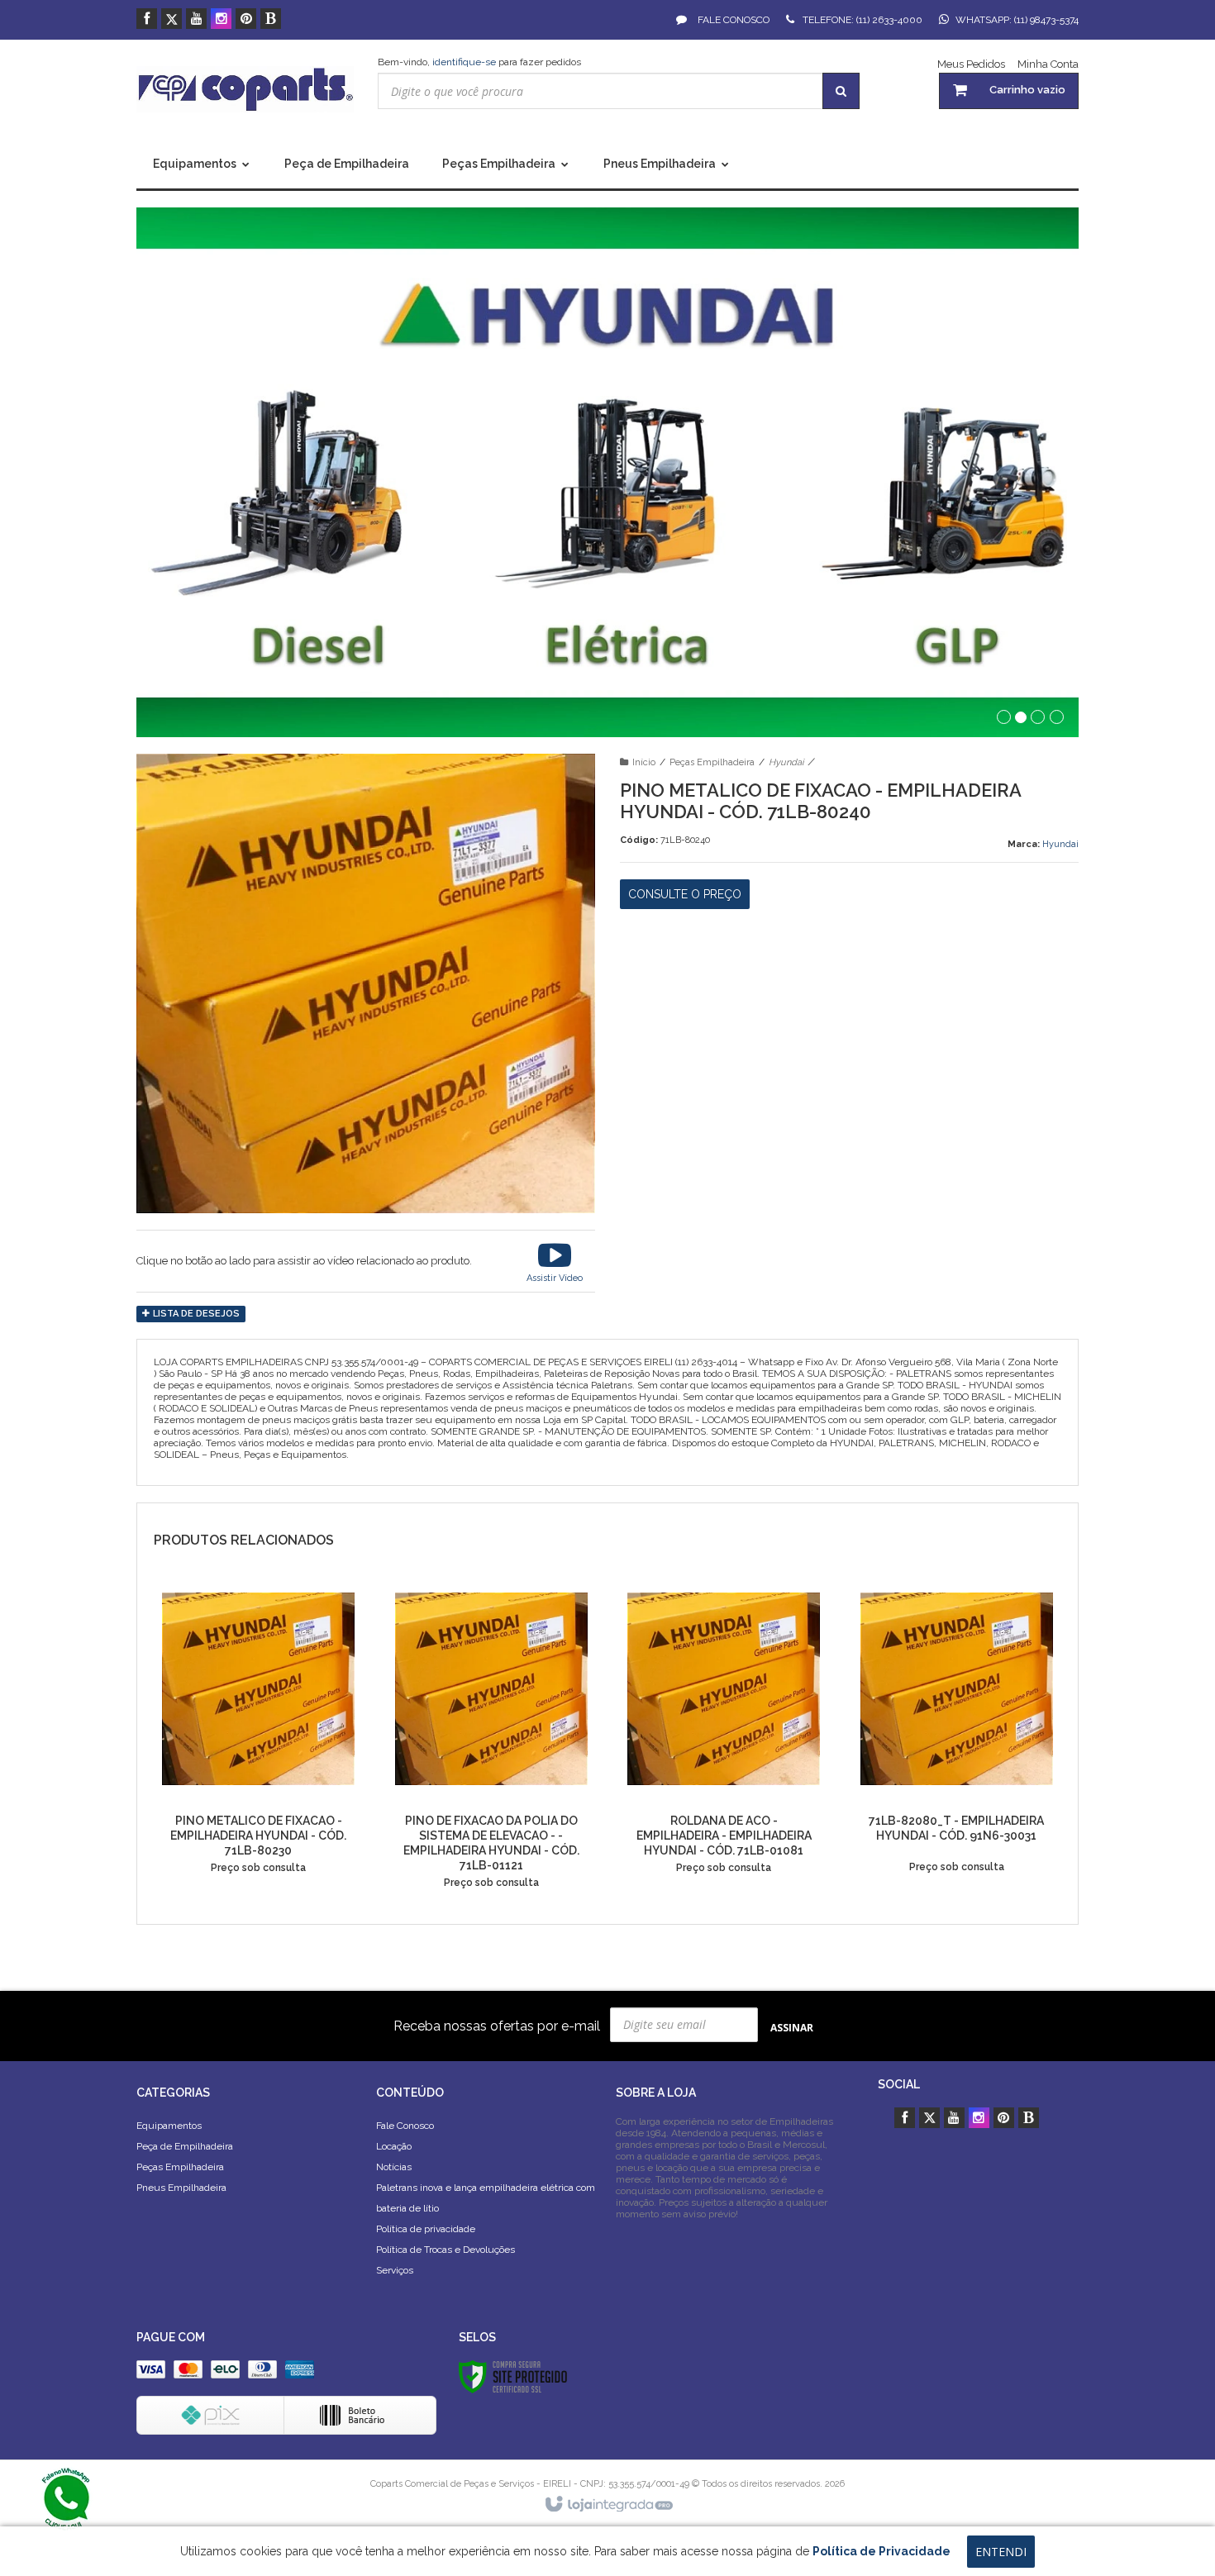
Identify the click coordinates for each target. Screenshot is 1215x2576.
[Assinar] (792, 2027)
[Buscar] (841, 91)
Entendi (1001, 2552)
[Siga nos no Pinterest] (246, 20)
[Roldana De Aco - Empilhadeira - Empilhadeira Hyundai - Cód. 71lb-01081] (724, 1735)
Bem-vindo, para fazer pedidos (479, 62)
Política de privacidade (426, 2229)
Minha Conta (1048, 64)
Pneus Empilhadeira (181, 2188)
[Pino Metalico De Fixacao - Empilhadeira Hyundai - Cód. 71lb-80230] (258, 1735)
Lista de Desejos (195, 1314)
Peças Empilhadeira (712, 762)
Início (644, 762)
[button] (555, 1261)
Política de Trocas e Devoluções (445, 2250)
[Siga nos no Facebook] (147, 20)
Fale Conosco (732, 20)
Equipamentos (169, 2126)
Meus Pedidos (971, 64)
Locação (394, 2146)
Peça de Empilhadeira (185, 2146)
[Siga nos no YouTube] (954, 2119)
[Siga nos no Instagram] (221, 20)
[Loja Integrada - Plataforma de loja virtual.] (608, 2505)
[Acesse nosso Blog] (271, 20)
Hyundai (786, 762)
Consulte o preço (685, 894)
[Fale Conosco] (66, 2497)
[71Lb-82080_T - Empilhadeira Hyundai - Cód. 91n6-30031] (957, 1735)
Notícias (394, 2167)
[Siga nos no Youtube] (196, 20)
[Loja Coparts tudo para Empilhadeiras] (245, 89)
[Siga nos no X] (172, 20)
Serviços (395, 2270)
